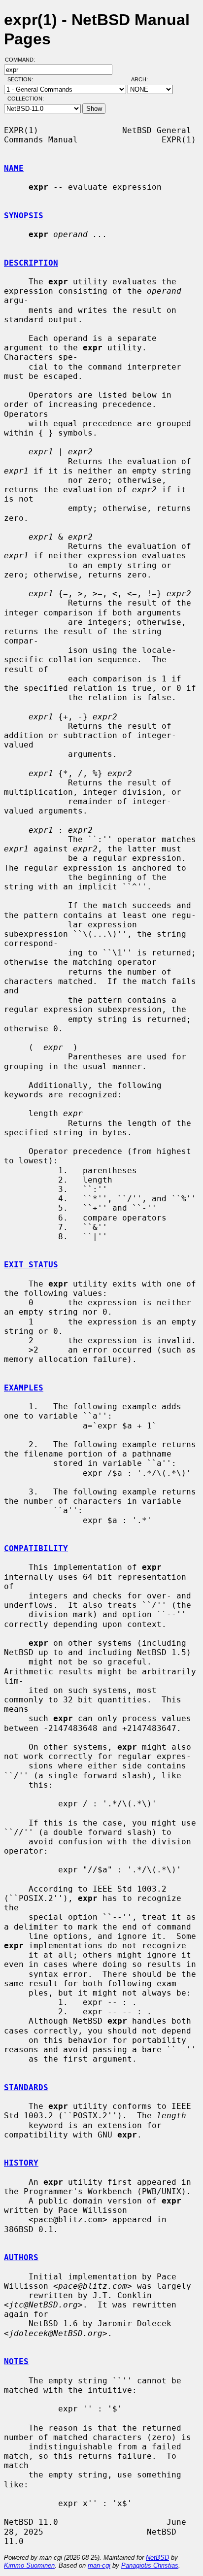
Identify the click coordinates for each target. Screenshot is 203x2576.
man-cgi (99, 2565)
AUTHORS (21, 2257)
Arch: (144, 79)
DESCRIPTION (31, 263)
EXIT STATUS (31, 1265)
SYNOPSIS (24, 216)
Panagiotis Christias (150, 2565)
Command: (23, 60)
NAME (14, 168)
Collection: (26, 99)
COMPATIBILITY (36, 1548)
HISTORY (21, 2163)
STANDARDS (26, 2087)
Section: (22, 79)
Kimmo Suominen (29, 2565)
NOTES (16, 2361)
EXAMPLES (24, 1388)
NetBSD (157, 2558)
